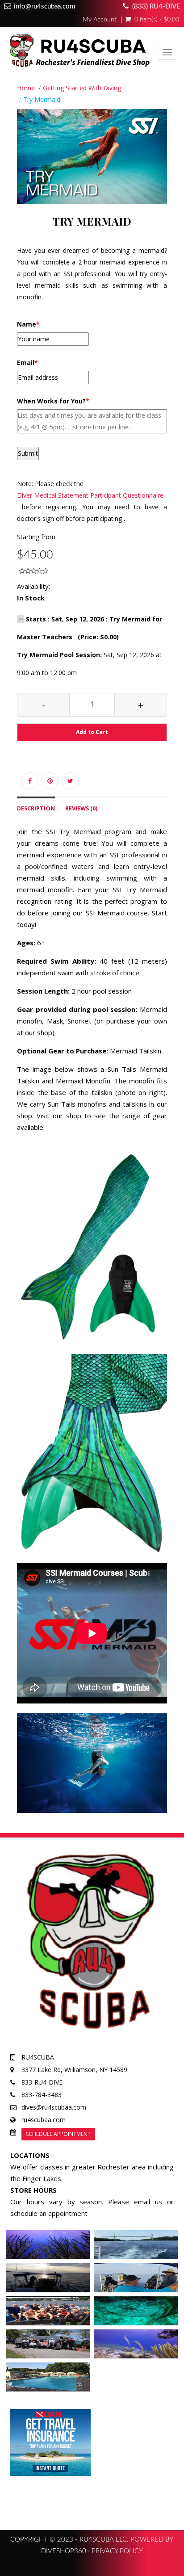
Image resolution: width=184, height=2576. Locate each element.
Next (169, 168)
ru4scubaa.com (44, 2120)
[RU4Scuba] (78, 53)
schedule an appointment (49, 2213)
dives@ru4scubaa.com (54, 2107)
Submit (28, 453)
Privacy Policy (117, 2551)
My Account (100, 20)
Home (26, 88)
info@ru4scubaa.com (44, 6)
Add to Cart (92, 732)
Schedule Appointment (58, 2134)
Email (27, 363)
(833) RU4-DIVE (156, 6)
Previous (17, 168)
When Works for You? (53, 401)
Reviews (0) (81, 808)
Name (28, 324)
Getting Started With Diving (82, 88)
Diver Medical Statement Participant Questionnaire (90, 495)
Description (36, 808)
